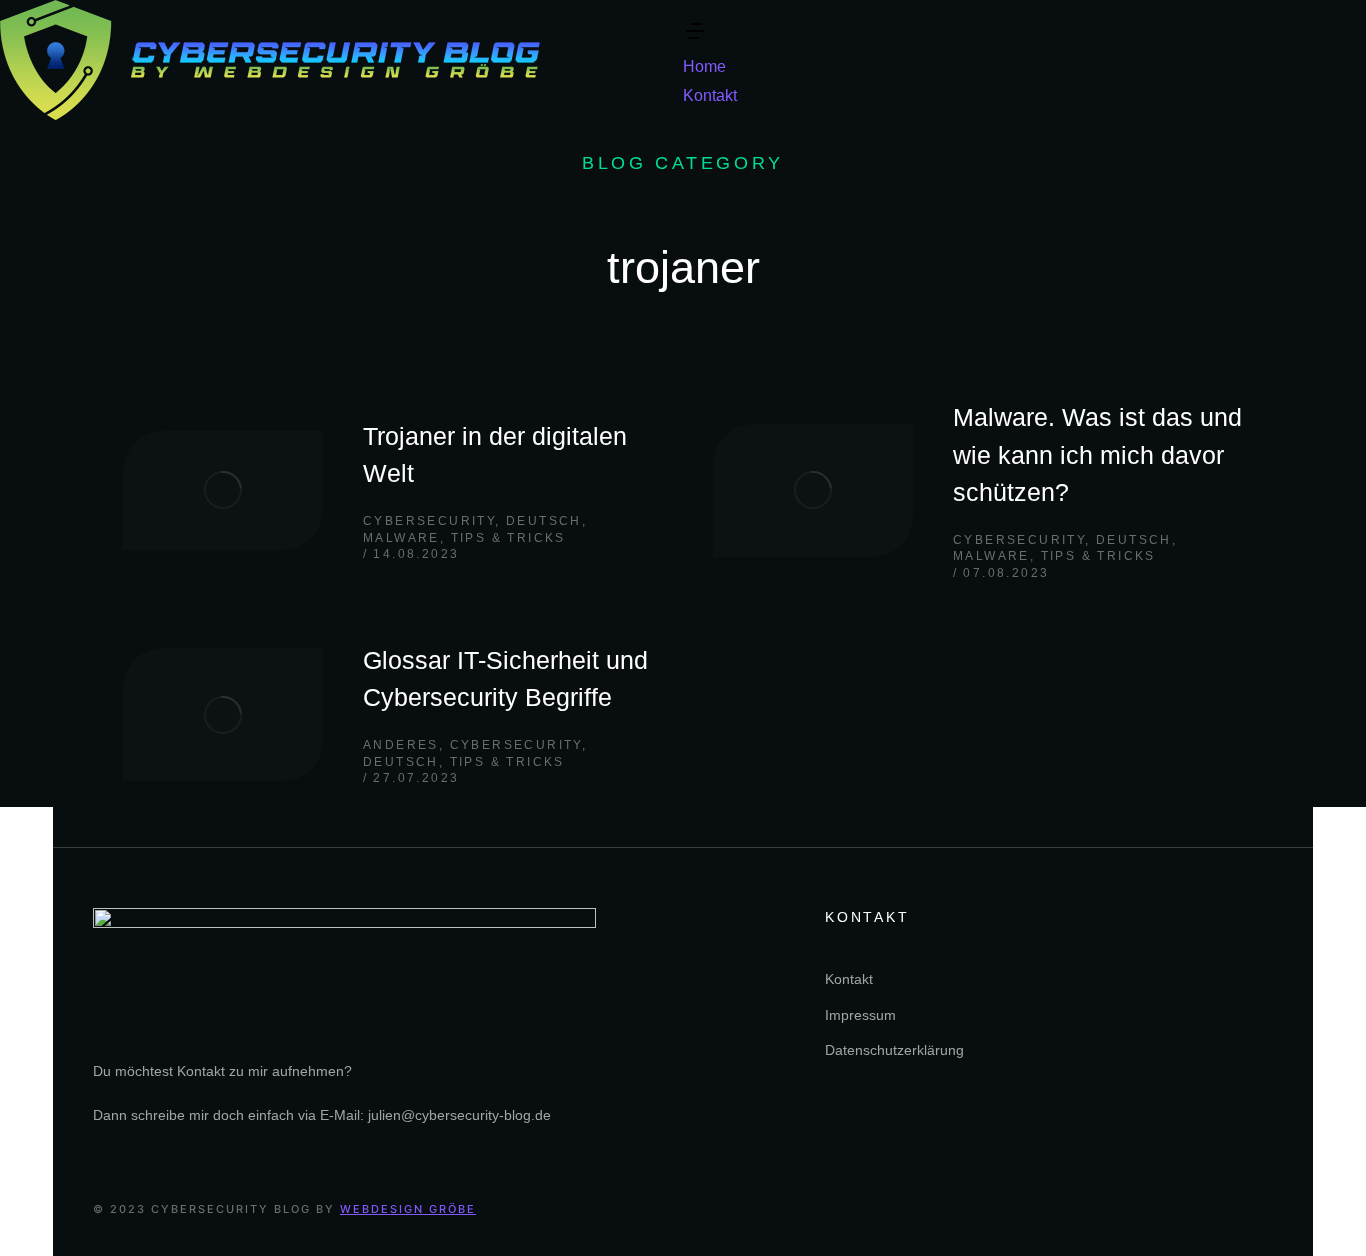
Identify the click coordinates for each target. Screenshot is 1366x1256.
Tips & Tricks (508, 538)
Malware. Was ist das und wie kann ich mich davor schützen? (1097, 454)
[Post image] (223, 490)
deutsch (544, 521)
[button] (695, 37)
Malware (401, 538)
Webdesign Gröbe (408, 1209)
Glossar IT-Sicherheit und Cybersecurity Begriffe (505, 679)
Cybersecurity (429, 521)
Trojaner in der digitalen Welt (495, 455)
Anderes (401, 745)
